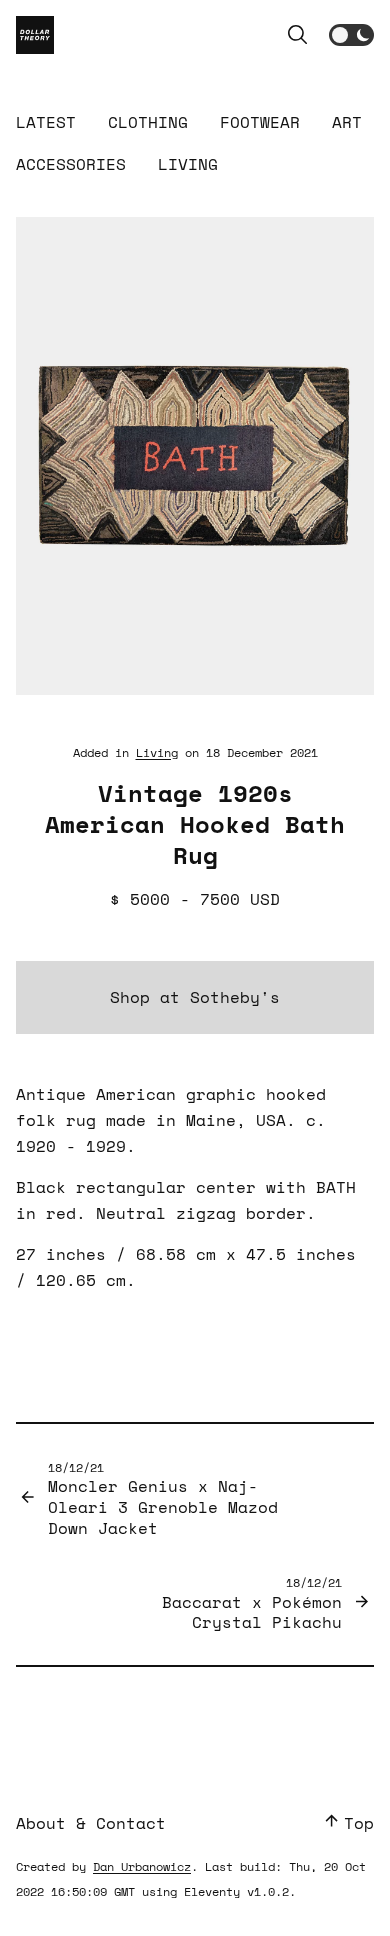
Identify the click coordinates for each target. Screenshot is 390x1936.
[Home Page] (35, 35)
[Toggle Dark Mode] (351, 35)
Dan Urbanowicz (142, 1866)
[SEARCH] (297, 35)
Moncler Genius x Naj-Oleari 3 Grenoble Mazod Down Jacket (163, 1499)
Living (157, 752)
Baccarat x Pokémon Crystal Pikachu (252, 1603)
